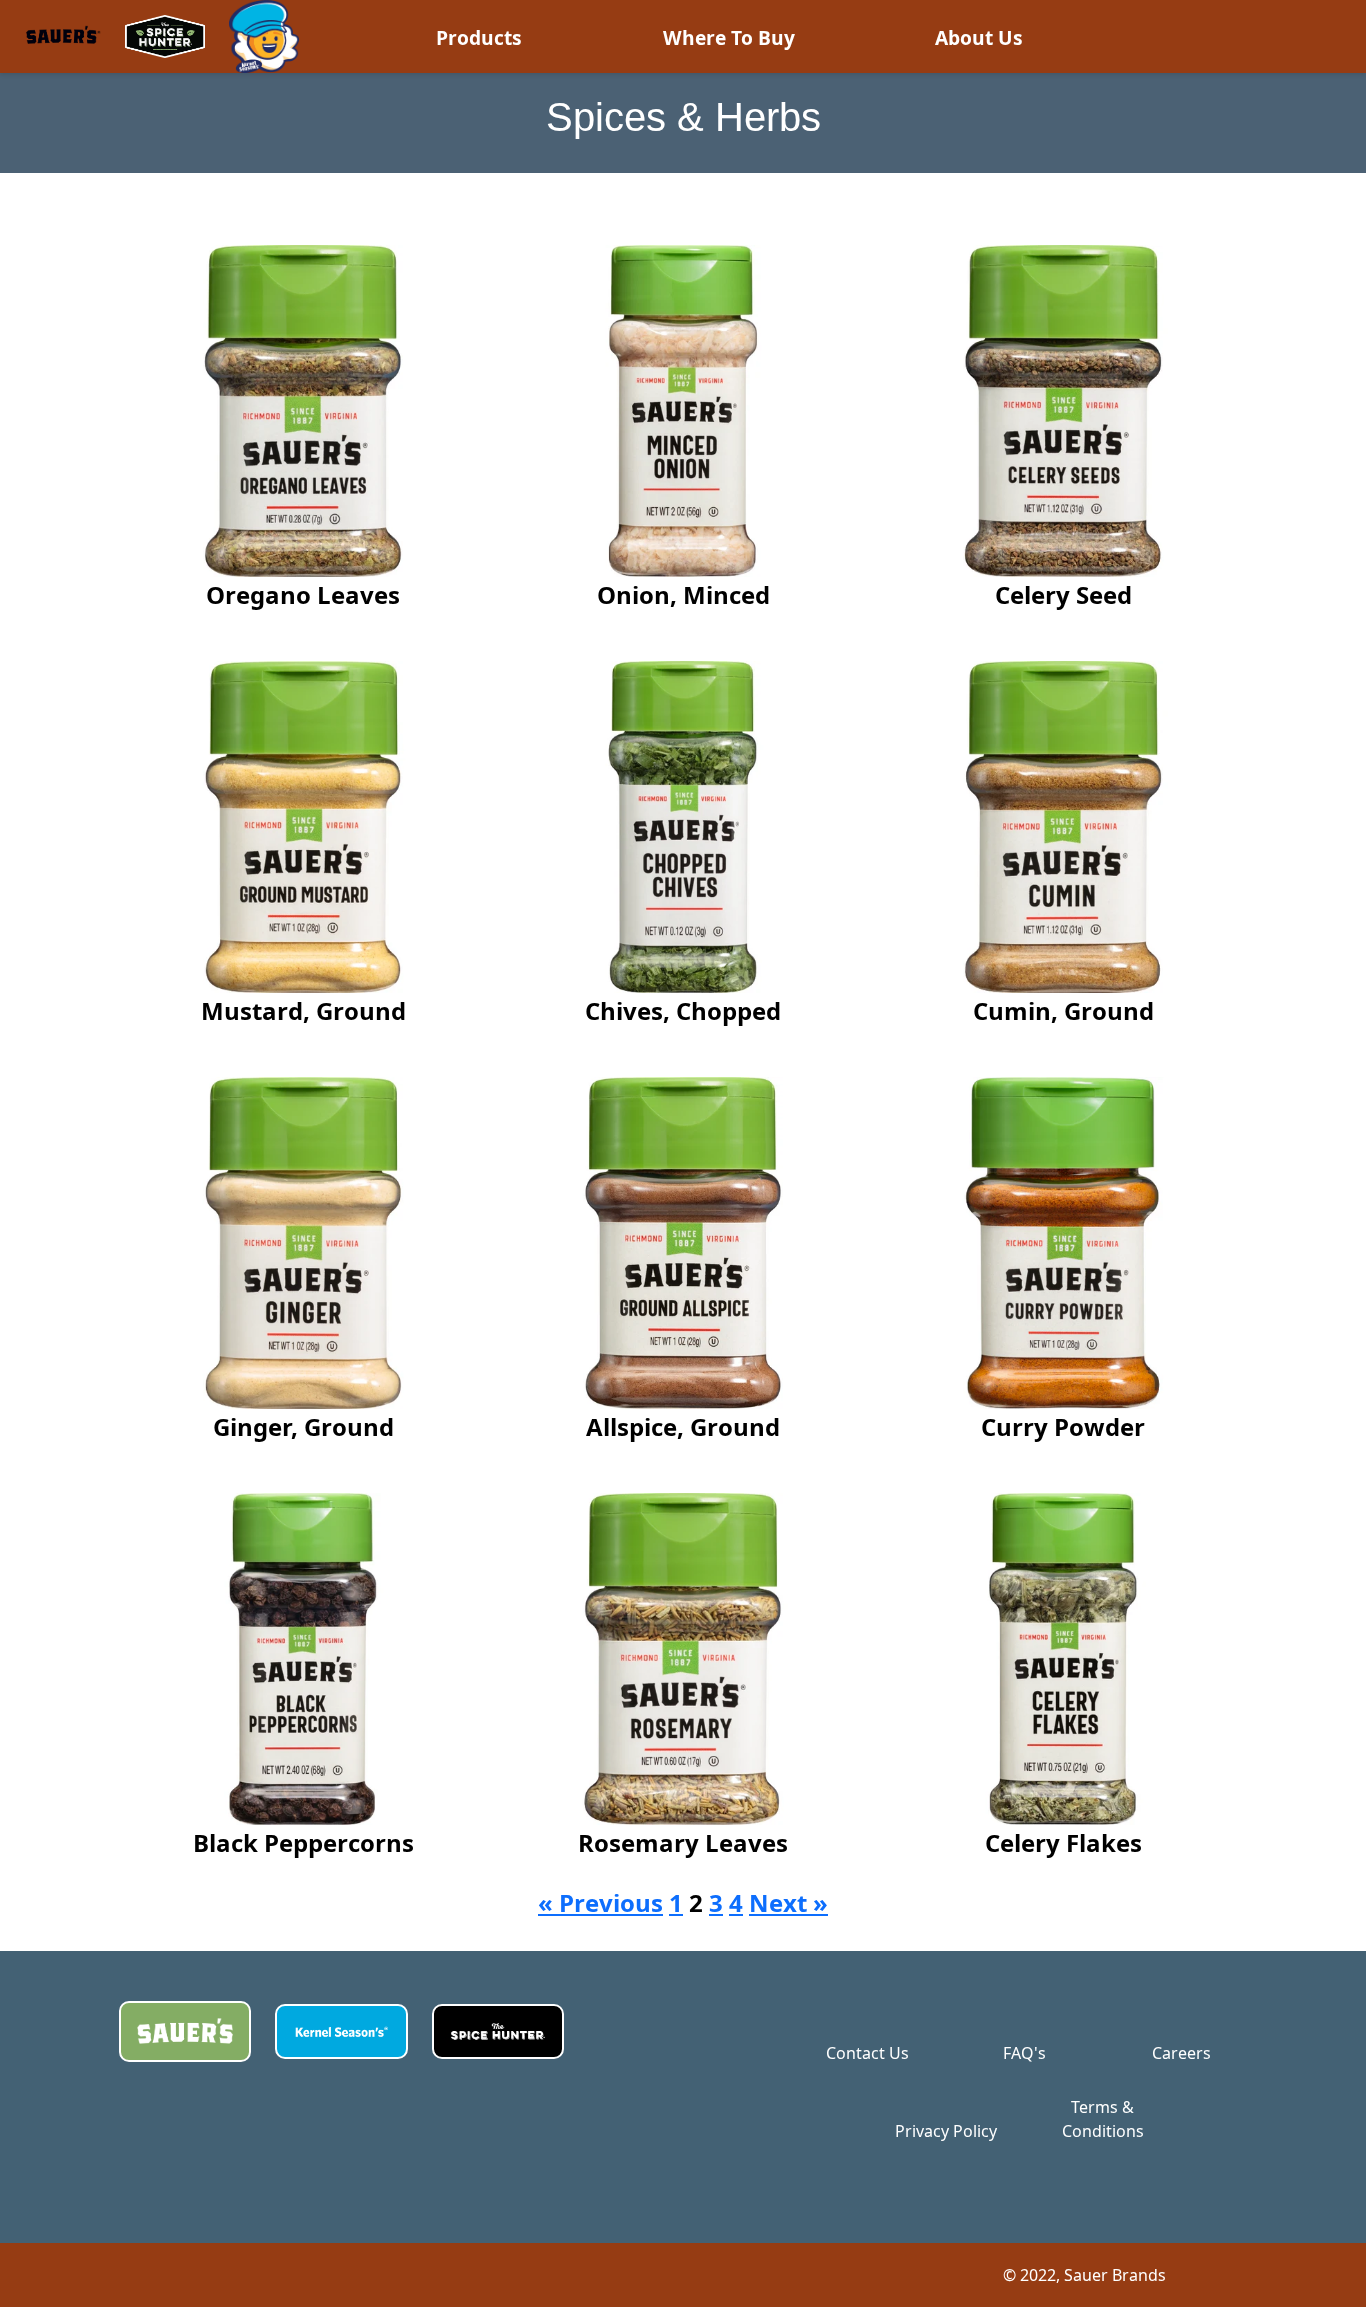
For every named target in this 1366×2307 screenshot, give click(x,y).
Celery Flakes (1063, 1842)
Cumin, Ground (1063, 1010)
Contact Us (867, 2053)
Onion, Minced (683, 594)
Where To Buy (729, 37)
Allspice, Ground (683, 1426)
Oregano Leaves (303, 594)
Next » (788, 1902)
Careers (1181, 2053)
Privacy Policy (946, 2131)
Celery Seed (1063, 594)
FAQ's (1024, 2053)
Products (479, 37)
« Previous (600, 1902)
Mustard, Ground (303, 1010)
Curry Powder (1063, 1426)
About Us (979, 37)
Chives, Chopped (683, 1010)
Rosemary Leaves (683, 1842)
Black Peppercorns (303, 1842)
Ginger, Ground (303, 1426)
